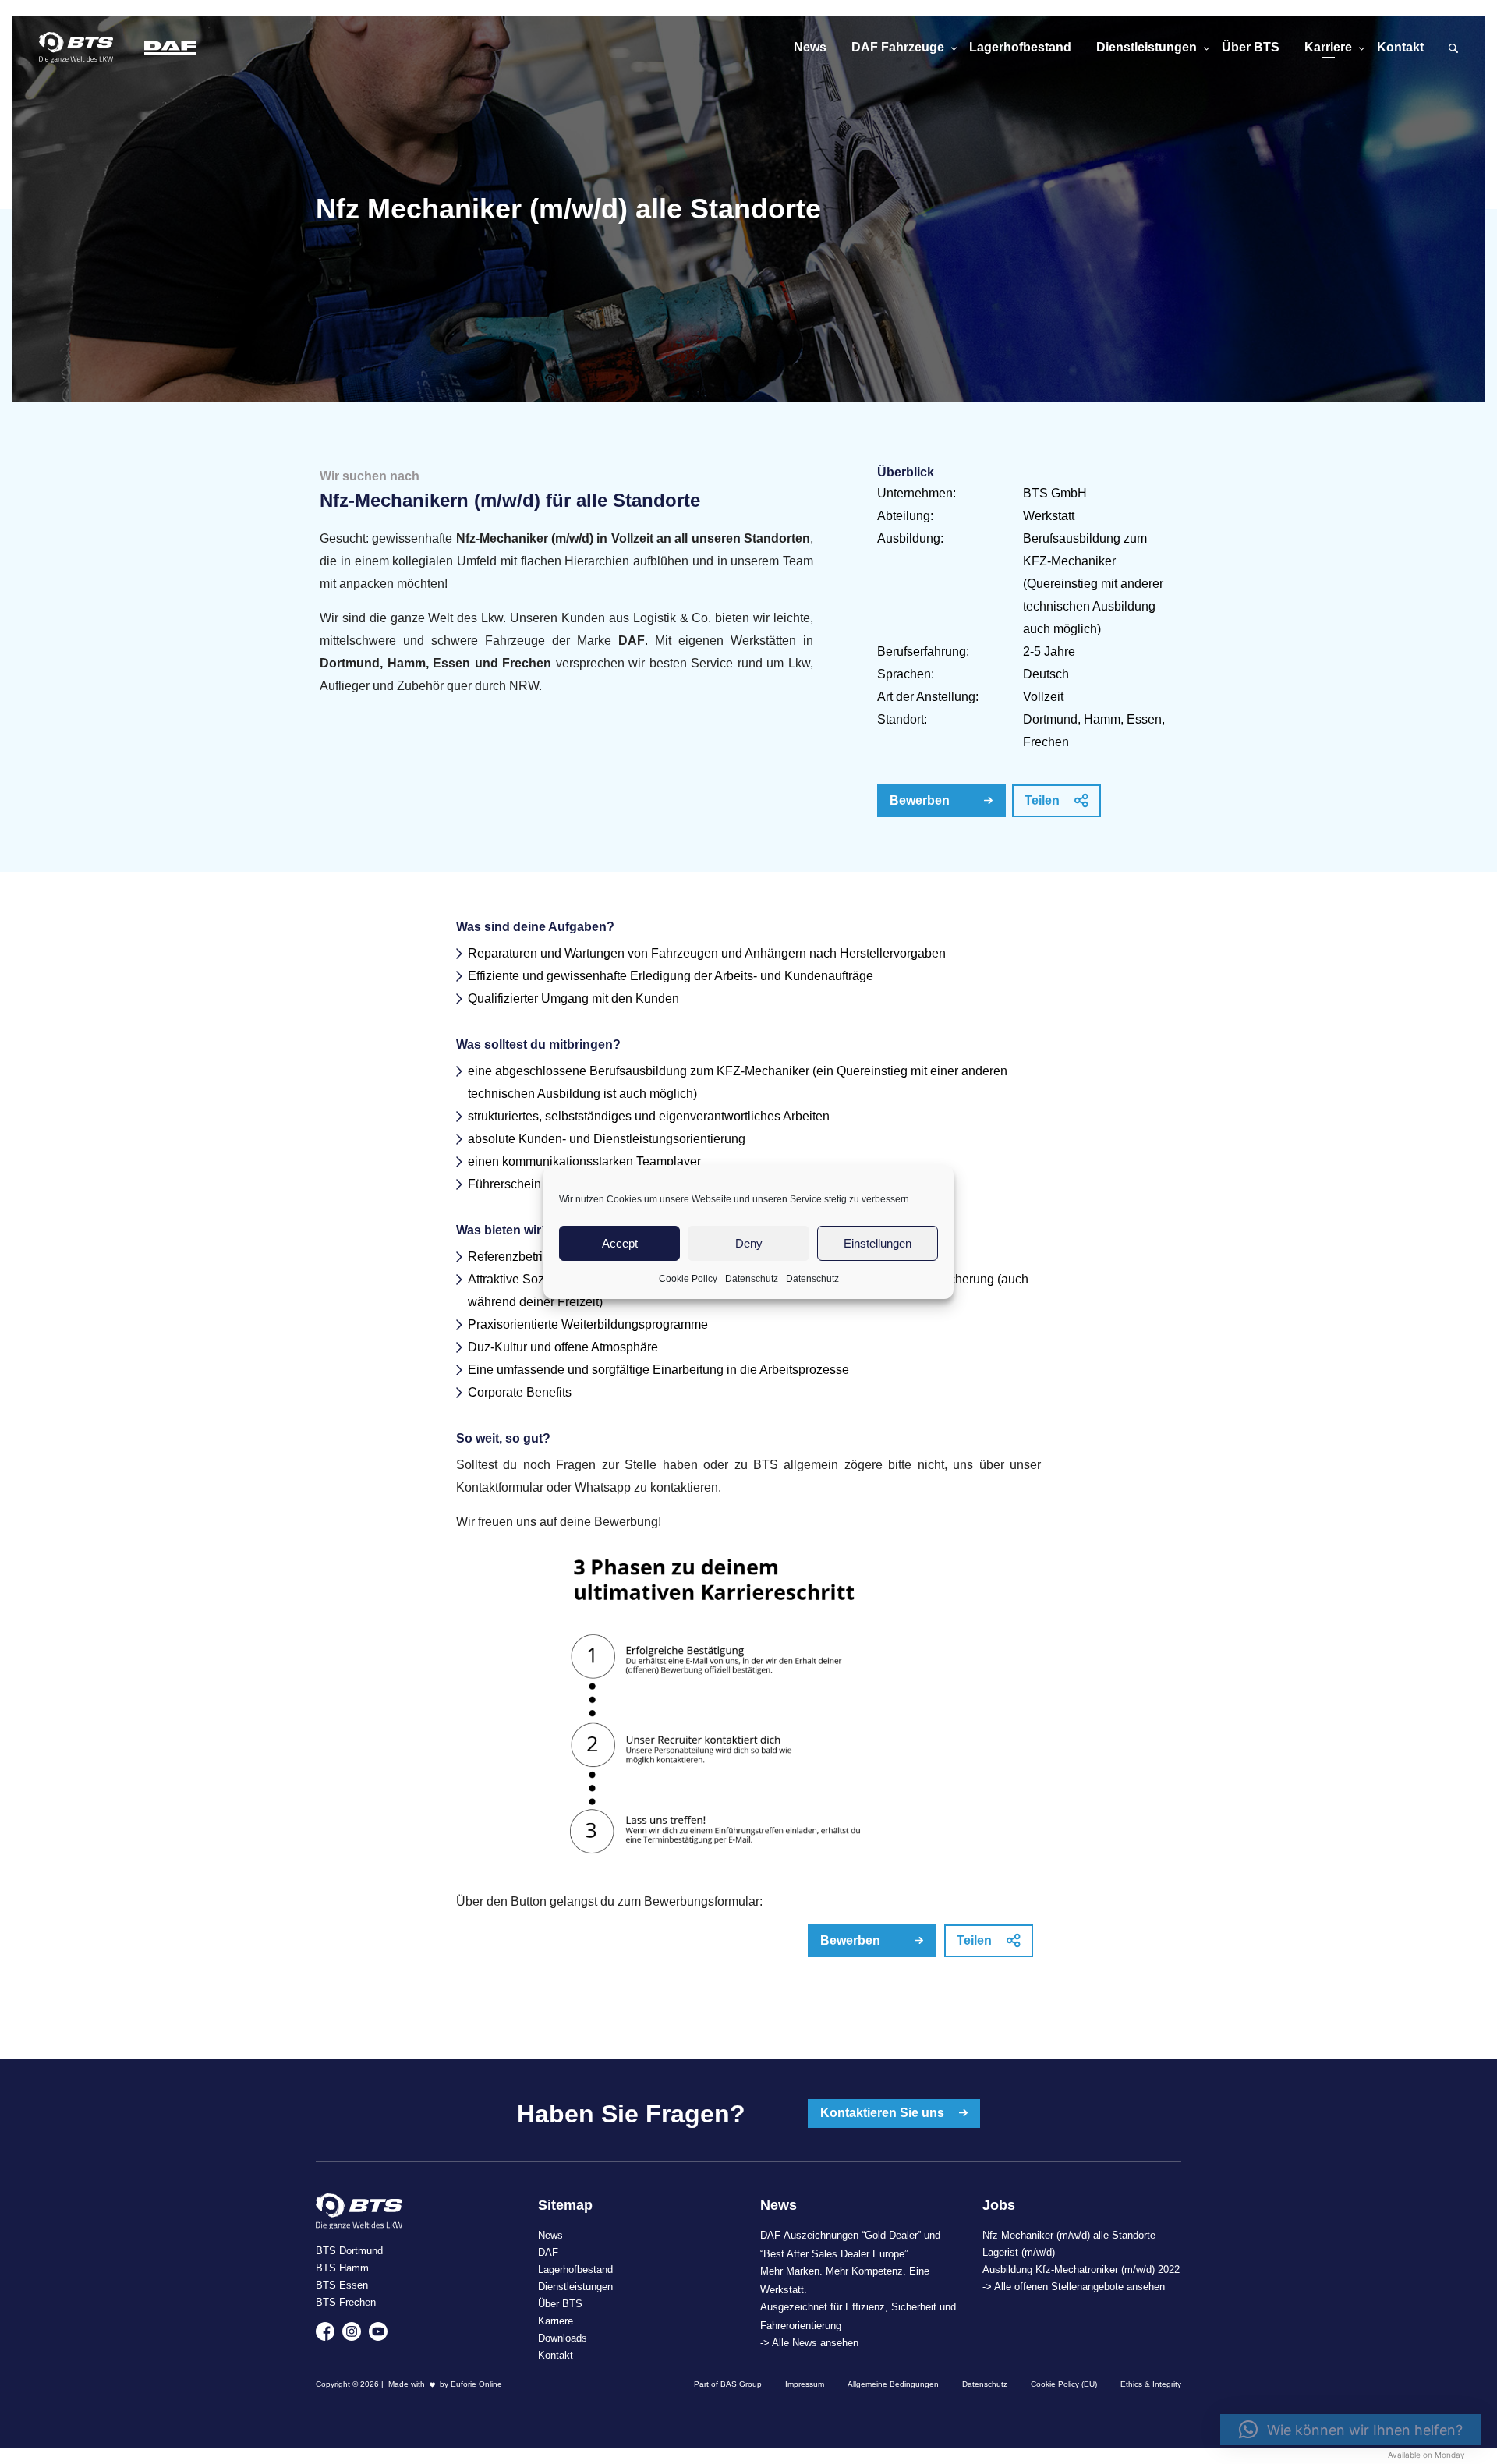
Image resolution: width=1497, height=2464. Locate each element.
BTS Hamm (342, 2268)
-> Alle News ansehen (809, 2343)
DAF (548, 2252)
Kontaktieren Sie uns (884, 2113)
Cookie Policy (688, 1279)
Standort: (902, 719)
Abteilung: (905, 516)
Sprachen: (906, 674)
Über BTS (1251, 47)
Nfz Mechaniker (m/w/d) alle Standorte (1069, 2235)
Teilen (1044, 800)
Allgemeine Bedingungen (893, 2384)
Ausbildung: (910, 538)
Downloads (563, 2338)
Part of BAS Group (728, 2384)
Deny (749, 1243)
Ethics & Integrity (1151, 2384)
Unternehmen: (917, 493)
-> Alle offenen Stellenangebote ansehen (1074, 2287)
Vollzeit (1043, 697)
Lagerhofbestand (1020, 47)
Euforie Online (476, 2384)
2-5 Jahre (1049, 651)
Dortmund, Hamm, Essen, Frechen (1094, 731)
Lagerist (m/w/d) (1019, 2252)
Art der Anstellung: (928, 697)
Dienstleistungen (1147, 47)
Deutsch (1046, 674)
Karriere (1328, 47)
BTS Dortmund (349, 2251)
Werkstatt (1049, 516)
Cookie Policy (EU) (1064, 2384)
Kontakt (1400, 47)
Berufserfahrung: (923, 651)
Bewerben (920, 800)
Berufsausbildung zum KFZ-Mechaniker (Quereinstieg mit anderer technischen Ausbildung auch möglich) (1093, 584)
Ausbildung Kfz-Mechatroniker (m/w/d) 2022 (1081, 2269)
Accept (620, 1243)
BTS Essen (342, 2285)
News (810, 47)
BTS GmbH (1055, 493)
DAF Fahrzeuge (898, 47)
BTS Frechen (346, 2302)
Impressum (805, 2384)
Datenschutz (752, 1279)
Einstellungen (878, 1243)
